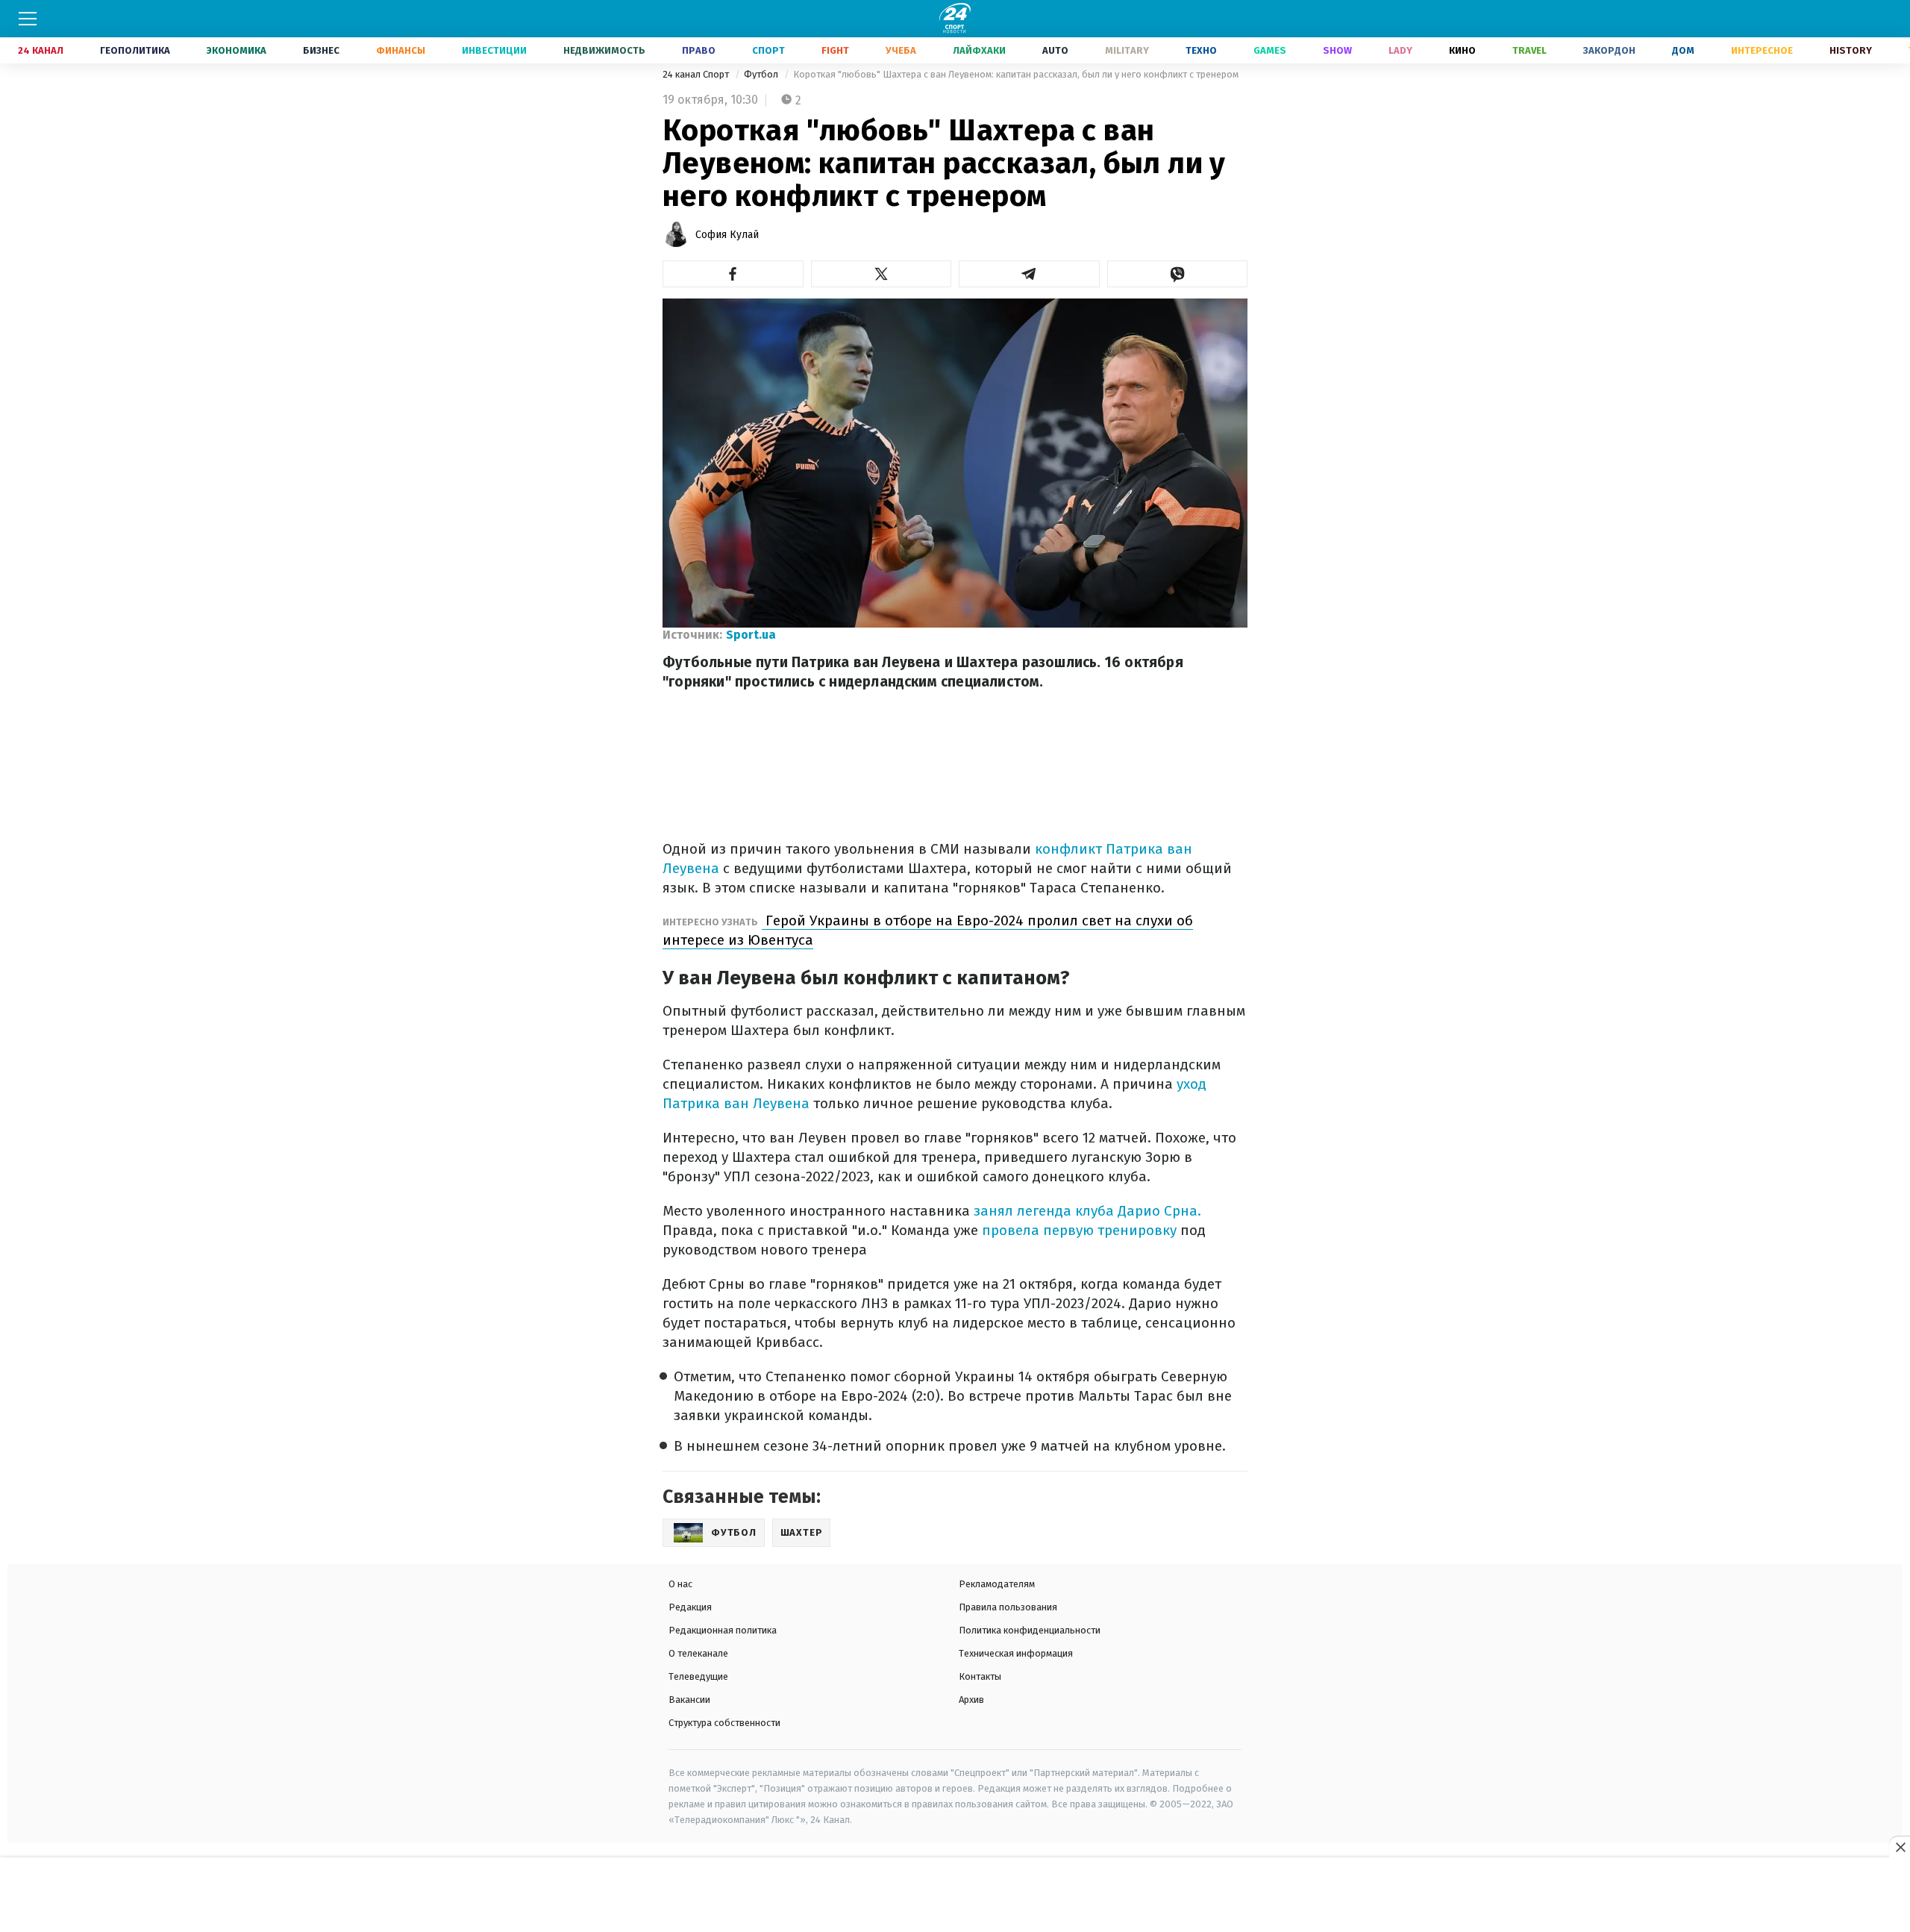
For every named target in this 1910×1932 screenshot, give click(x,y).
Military (1127, 50)
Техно (1201, 50)
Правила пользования (1008, 1607)
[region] (955, 1895)
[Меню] (28, 19)
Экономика (237, 50)
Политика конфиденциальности (1030, 1630)
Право (699, 50)
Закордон (1609, 50)
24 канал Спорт (697, 74)
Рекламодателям (997, 1584)
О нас (680, 1584)
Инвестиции (494, 50)
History (1851, 50)
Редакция (690, 1607)
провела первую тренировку (1077, 1230)
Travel (1529, 50)
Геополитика (135, 50)
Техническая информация (1016, 1653)
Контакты (980, 1676)
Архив (971, 1700)
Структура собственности (724, 1723)
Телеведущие (698, 1676)
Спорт (768, 50)
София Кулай (727, 235)
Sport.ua (751, 635)
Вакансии (689, 1700)
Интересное (1762, 50)
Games (1270, 50)
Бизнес (321, 50)
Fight (835, 50)
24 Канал (41, 50)
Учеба (901, 50)
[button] (733, 274)
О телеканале (698, 1653)
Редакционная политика (723, 1630)
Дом (1683, 50)
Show (1337, 50)
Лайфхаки (979, 50)
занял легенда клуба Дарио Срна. (1086, 1211)
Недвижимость (604, 50)
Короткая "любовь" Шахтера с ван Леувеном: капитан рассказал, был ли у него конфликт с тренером (1016, 74)
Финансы (401, 50)
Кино (1462, 50)
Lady (1400, 50)
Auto (1055, 50)
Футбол (762, 74)
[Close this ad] (1900, 1847)
